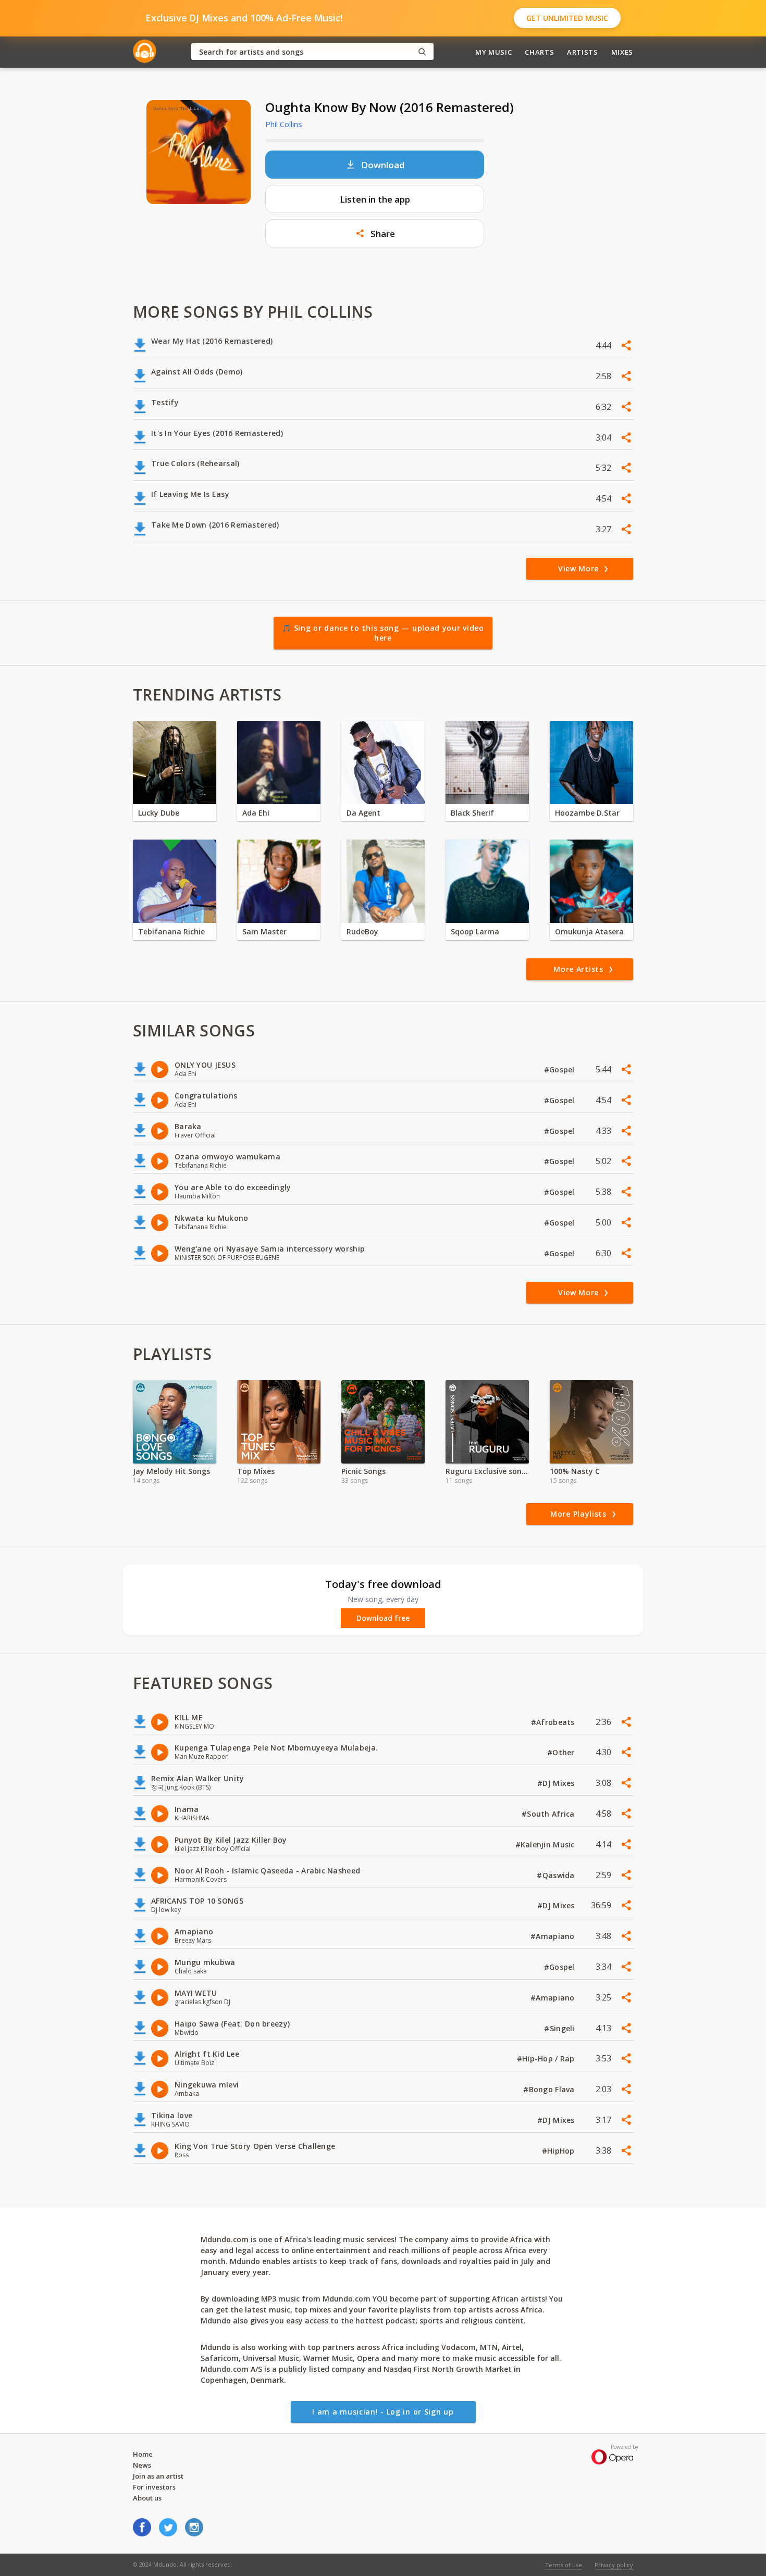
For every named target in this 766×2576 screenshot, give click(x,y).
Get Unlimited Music (567, 18)
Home (143, 2454)
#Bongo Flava (550, 2089)
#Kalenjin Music (546, 1845)
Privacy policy (614, 2565)
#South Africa (549, 1814)
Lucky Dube (159, 813)
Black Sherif (472, 813)
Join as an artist (158, 2476)
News (142, 2465)
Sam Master (264, 931)
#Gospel (560, 1070)
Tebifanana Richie (171, 931)
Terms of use (564, 2565)
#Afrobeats (554, 1722)
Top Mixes (256, 1471)
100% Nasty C (575, 1471)
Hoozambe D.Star (587, 813)
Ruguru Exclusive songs (487, 1471)
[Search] (422, 52)
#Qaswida (557, 1875)
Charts (539, 52)
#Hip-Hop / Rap (547, 2059)
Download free (383, 1618)
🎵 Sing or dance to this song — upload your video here (383, 633)
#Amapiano (554, 1936)
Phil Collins (284, 124)
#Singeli (560, 2028)
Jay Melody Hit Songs (171, 1471)
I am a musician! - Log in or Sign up (383, 2412)
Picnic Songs (363, 1471)
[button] (375, 233)
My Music (493, 52)
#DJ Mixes (557, 1783)
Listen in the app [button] (375, 199)
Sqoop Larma (475, 931)
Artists (583, 52)
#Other (562, 1752)
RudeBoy (362, 931)
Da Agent (363, 813)
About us (147, 2498)
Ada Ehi (256, 813)
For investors (154, 2487)
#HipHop (559, 2151)
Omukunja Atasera (589, 931)
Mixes (622, 52)
